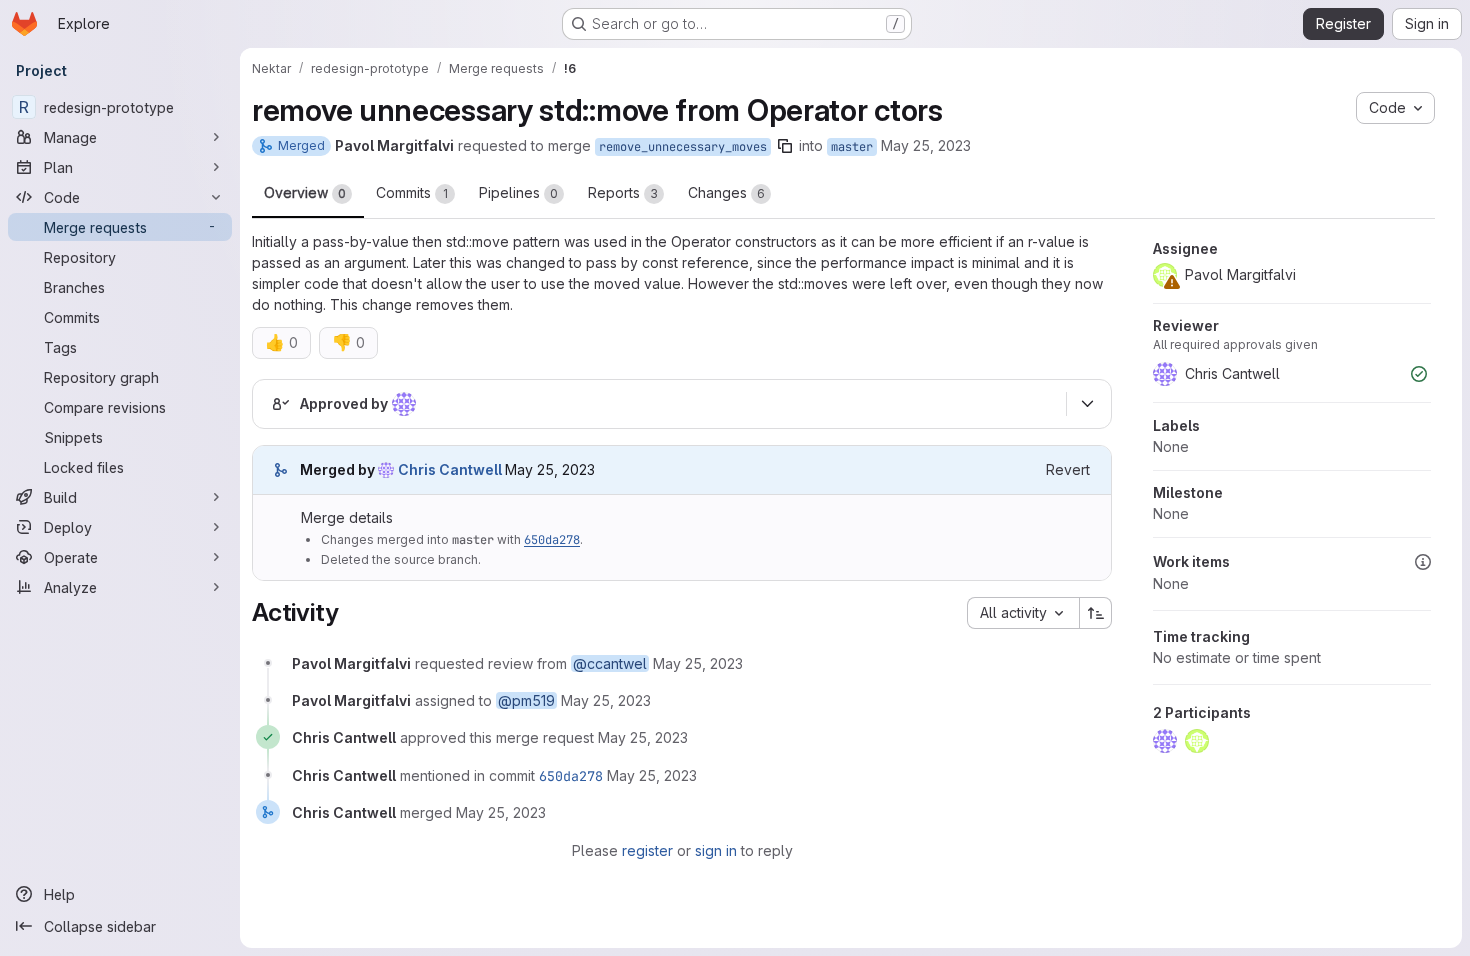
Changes (726, 192)
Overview (305, 192)
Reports (623, 192)
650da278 (552, 540)
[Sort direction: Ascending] (1096, 613)
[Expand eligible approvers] (1087, 404)
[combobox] (1023, 613)
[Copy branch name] (785, 146)
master (852, 147)
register (647, 850)
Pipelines (518, 192)
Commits (412, 192)
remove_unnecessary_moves (683, 147)
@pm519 (526, 700)
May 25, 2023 (926, 145)
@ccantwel (610, 663)
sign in (716, 850)
